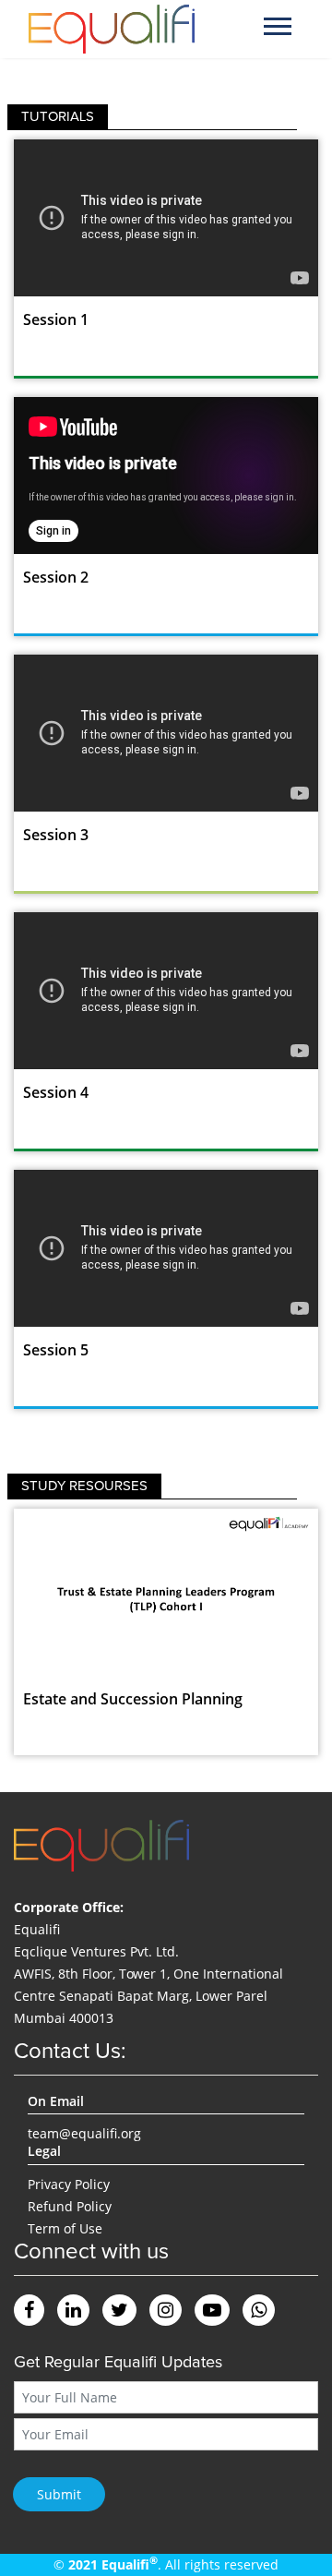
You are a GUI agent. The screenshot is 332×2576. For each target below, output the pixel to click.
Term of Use (65, 2228)
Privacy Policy (69, 2184)
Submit (59, 2494)
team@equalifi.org (84, 2133)
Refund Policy (70, 2206)
